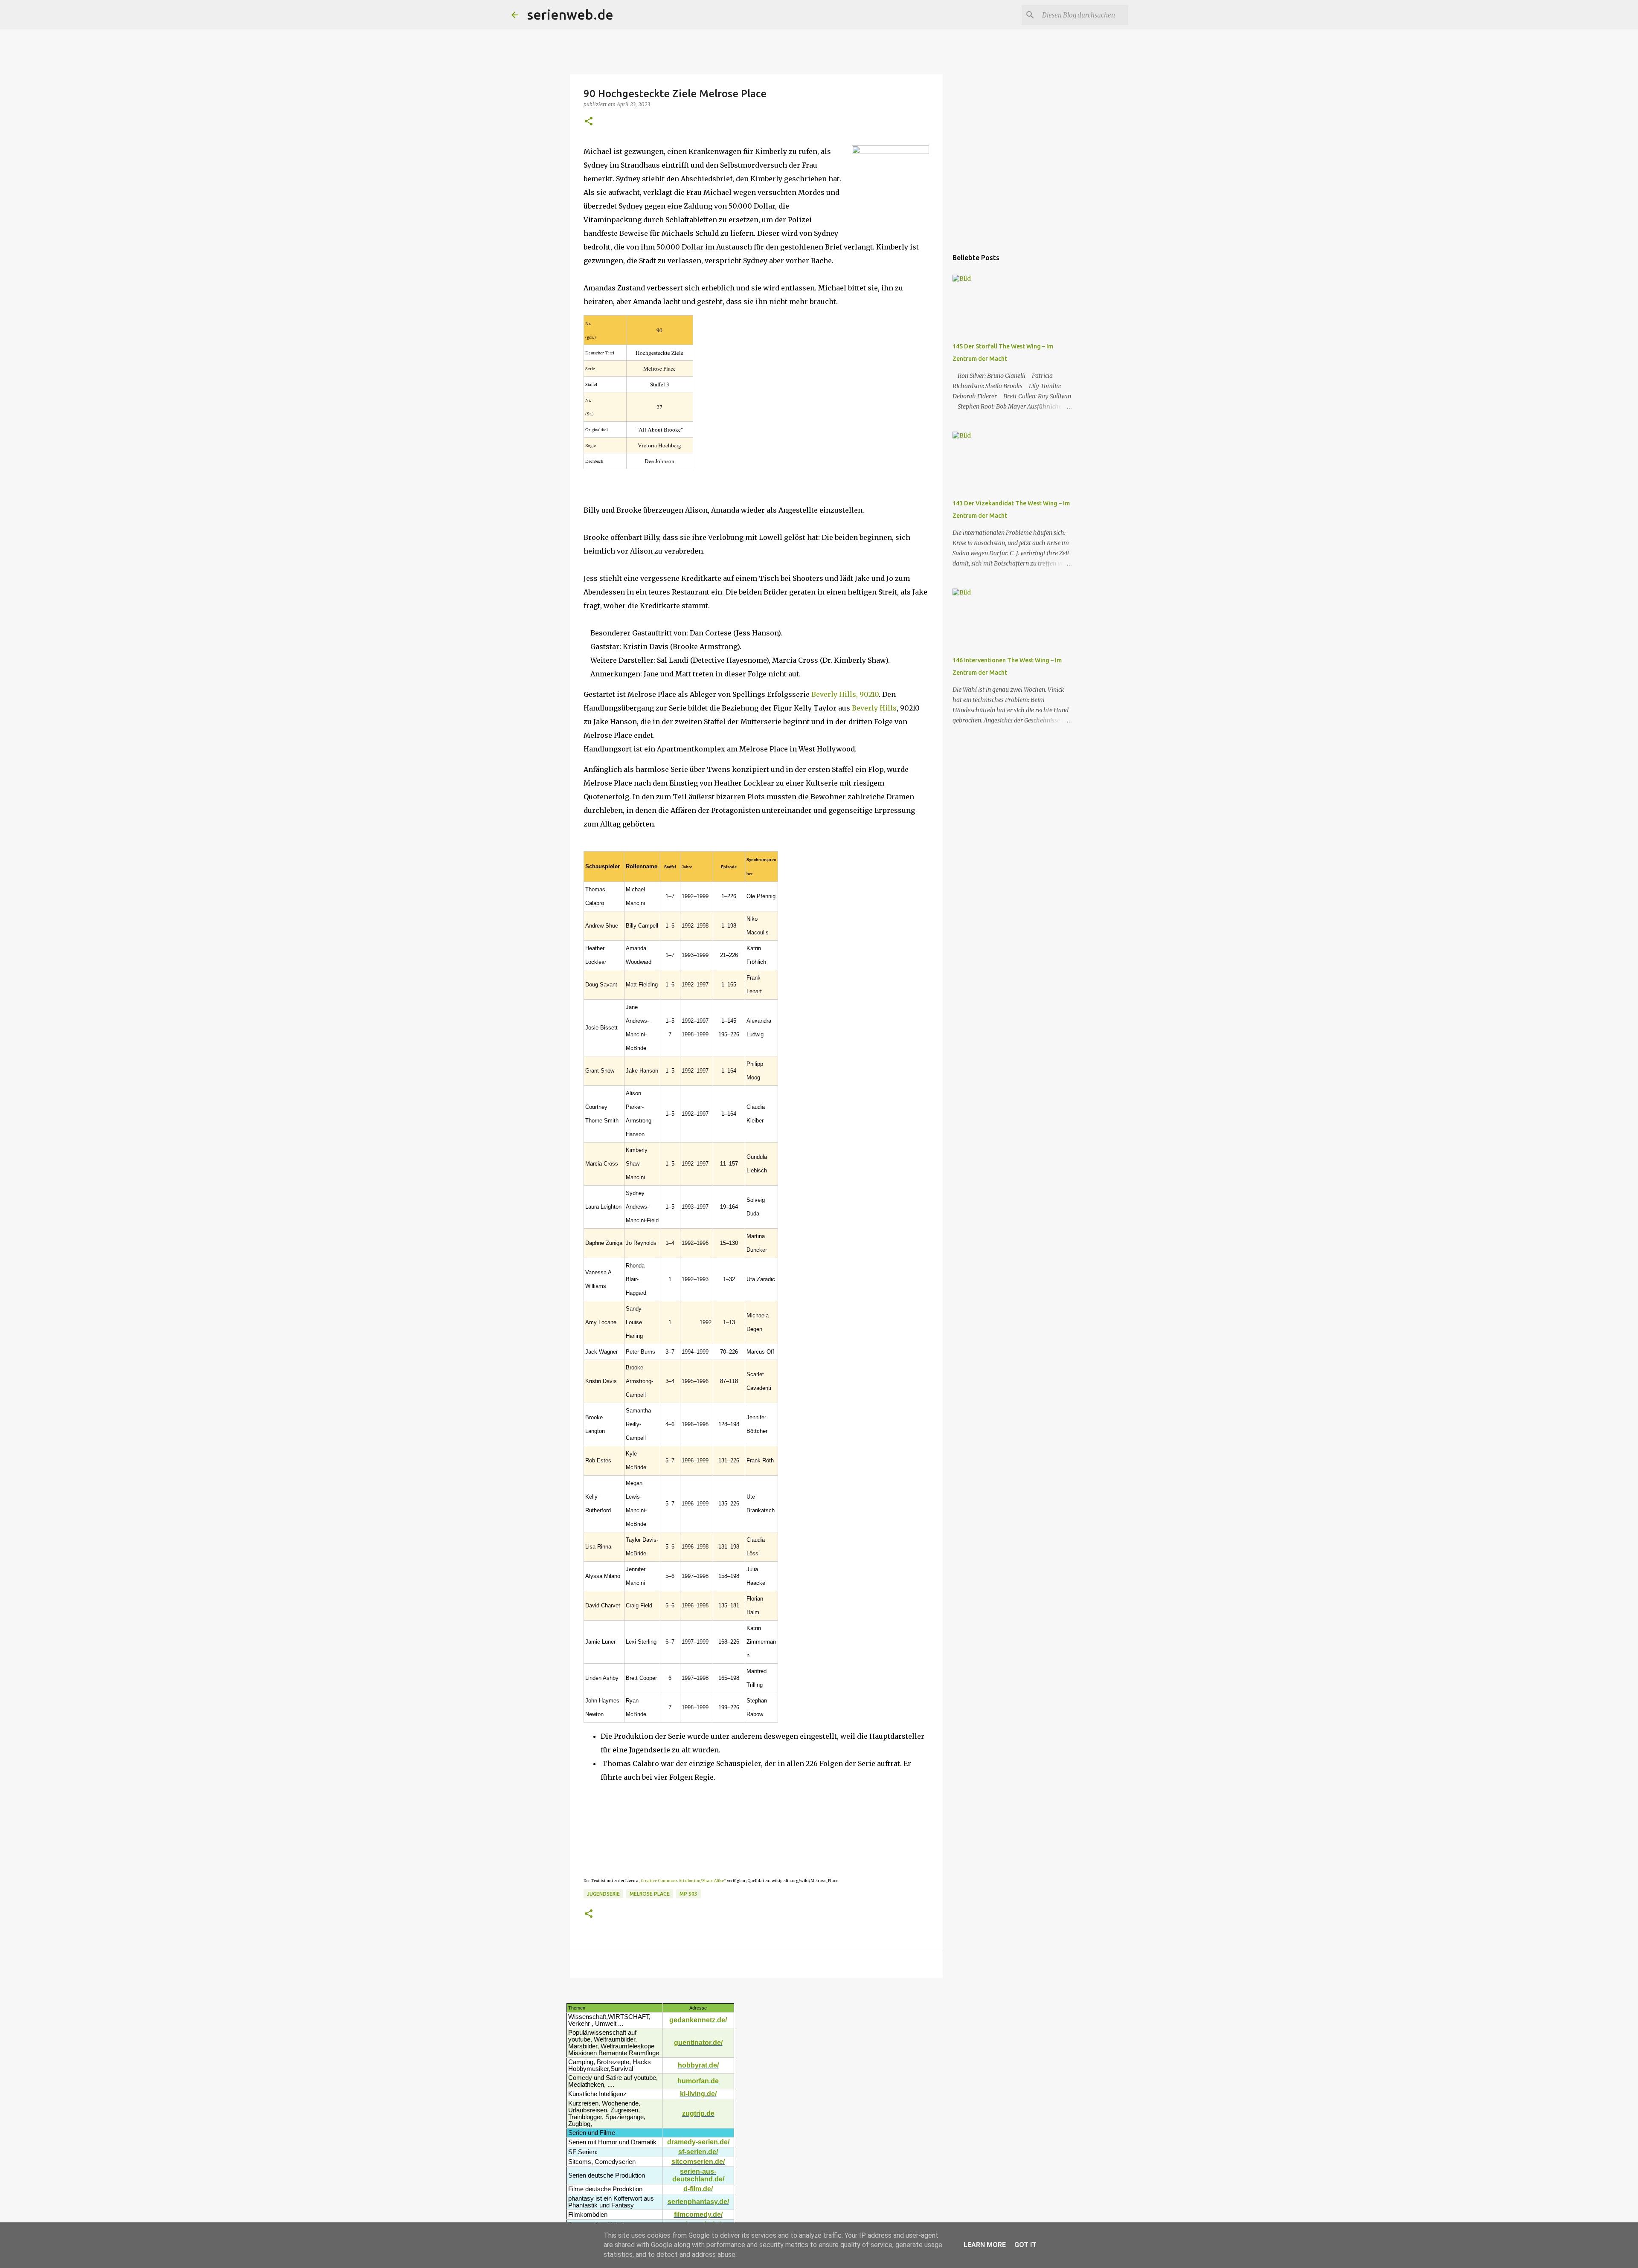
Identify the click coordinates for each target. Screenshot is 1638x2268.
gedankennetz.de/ (698, 2020)
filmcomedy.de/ (698, 2214)
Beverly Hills (874, 708)
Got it (1025, 2245)
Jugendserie (603, 1894)
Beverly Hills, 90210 (845, 694)
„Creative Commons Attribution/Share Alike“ (682, 1881)
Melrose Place (650, 1894)
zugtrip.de (698, 2113)
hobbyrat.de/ (698, 2065)
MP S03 (688, 1894)
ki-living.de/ (698, 2094)
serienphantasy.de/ (698, 2202)
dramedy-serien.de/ (698, 2142)
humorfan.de (698, 2081)
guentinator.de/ (698, 2043)
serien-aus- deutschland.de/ (698, 2175)
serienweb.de (570, 15)
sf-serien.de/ (698, 2152)
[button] (589, 122)
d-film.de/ (698, 2189)
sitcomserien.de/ (698, 2162)
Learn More (985, 2245)
